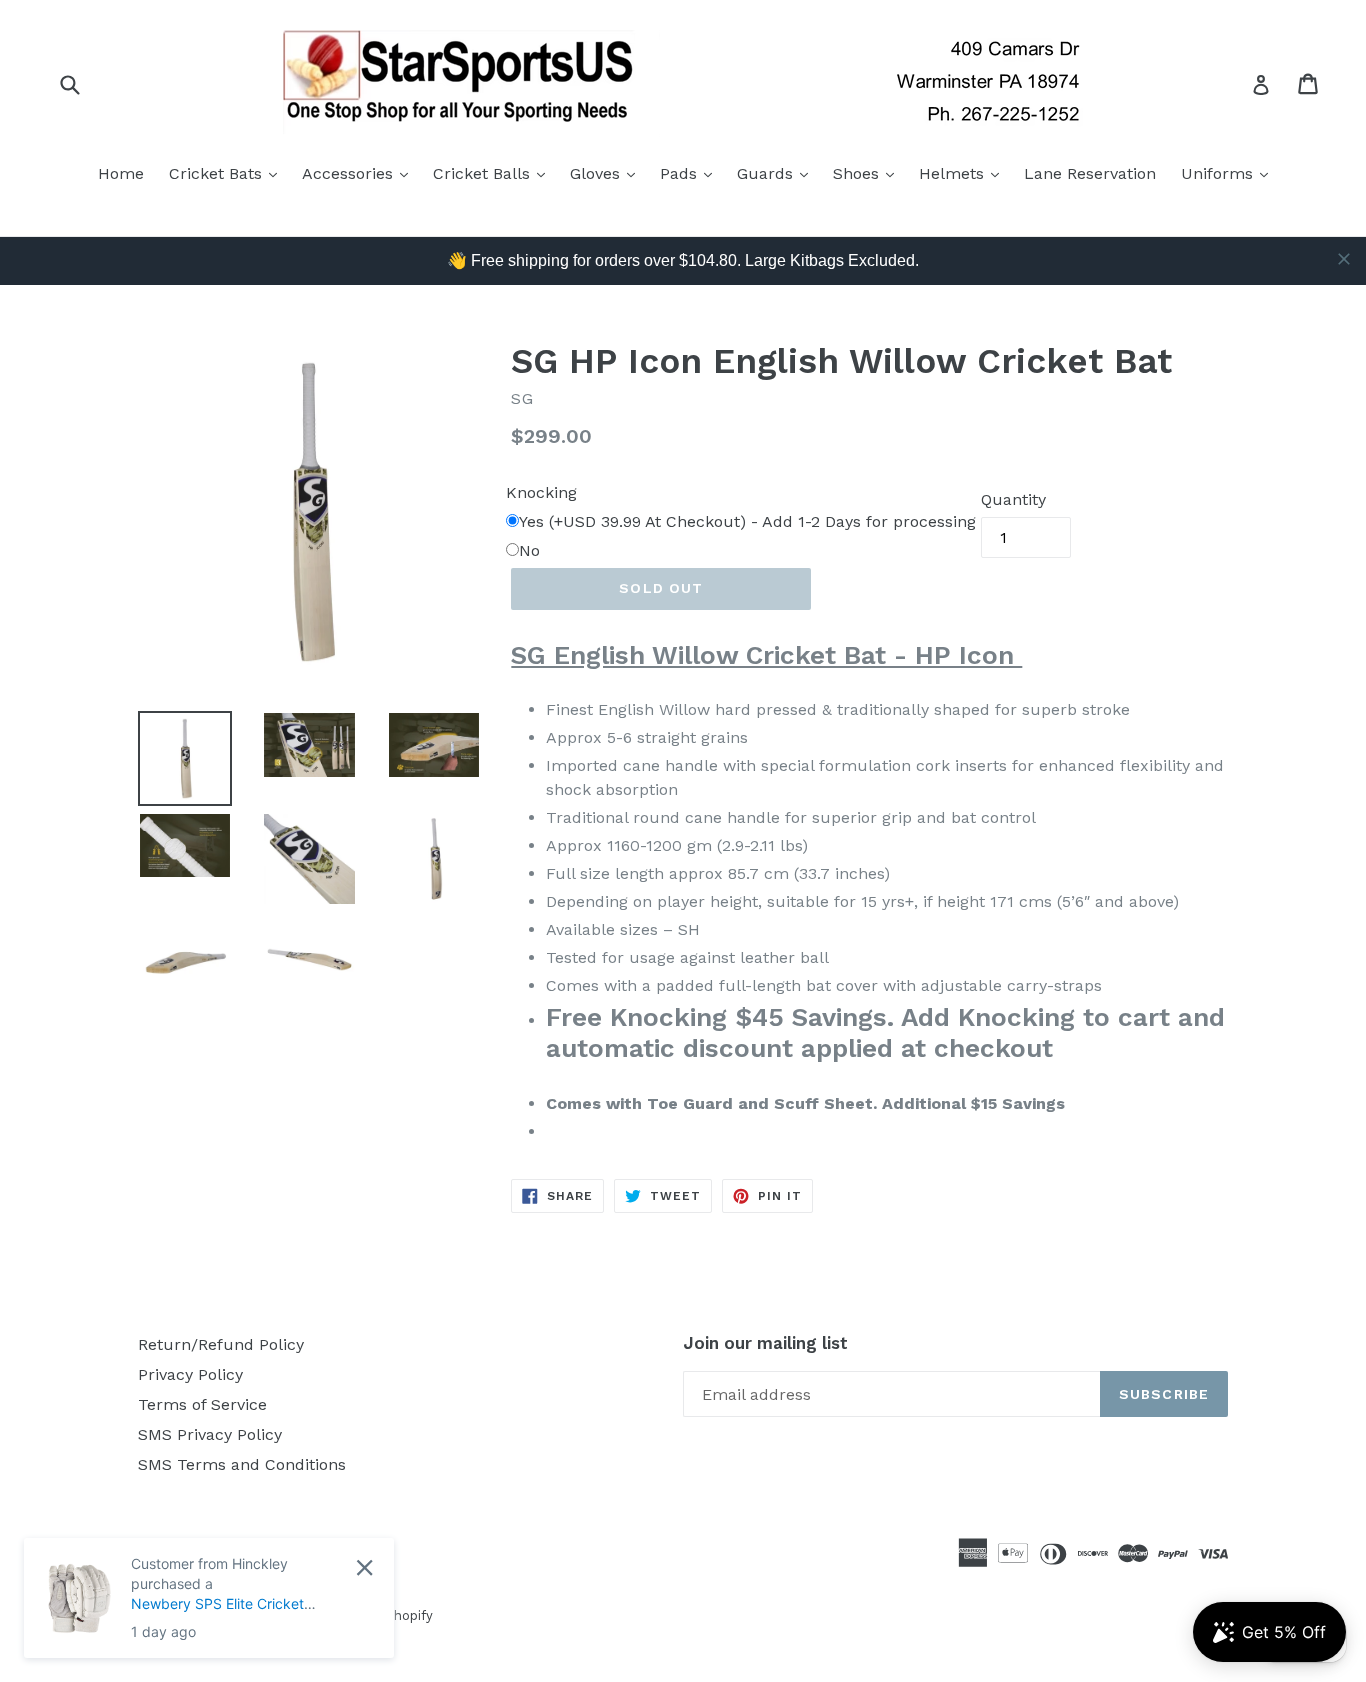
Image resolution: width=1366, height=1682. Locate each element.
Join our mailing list (765, 1343)
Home (121, 173)
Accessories (360, 173)
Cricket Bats (228, 173)
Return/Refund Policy (221, 1344)
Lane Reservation (1090, 173)
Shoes (868, 173)
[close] (1344, 259)
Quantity (1013, 499)
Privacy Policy (190, 1374)
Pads (691, 173)
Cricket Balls (494, 173)
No (529, 550)
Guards (777, 173)
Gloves (607, 173)
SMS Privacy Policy (210, 1434)
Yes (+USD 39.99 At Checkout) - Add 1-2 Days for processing (747, 521)
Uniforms (1229, 173)
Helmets (964, 173)
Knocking (541, 492)
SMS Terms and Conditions (242, 1464)
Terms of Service (202, 1404)
